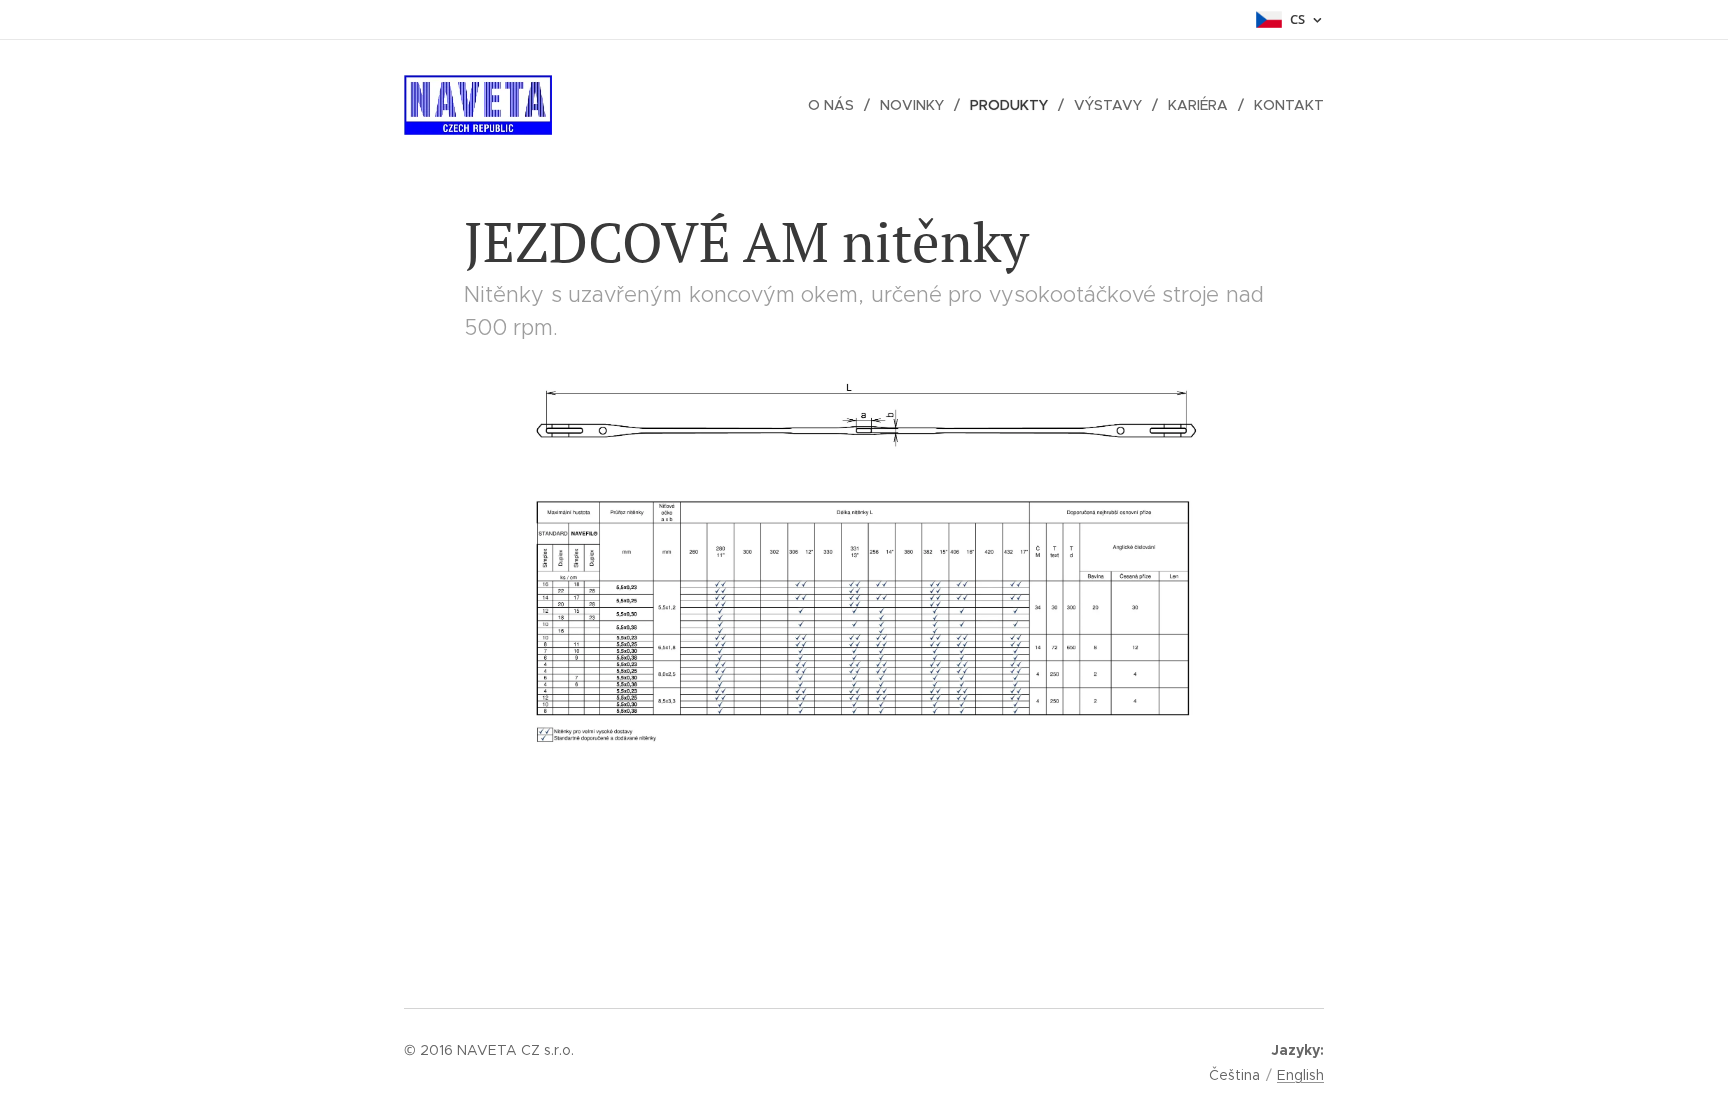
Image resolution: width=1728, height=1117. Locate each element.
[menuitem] (836, 105)
